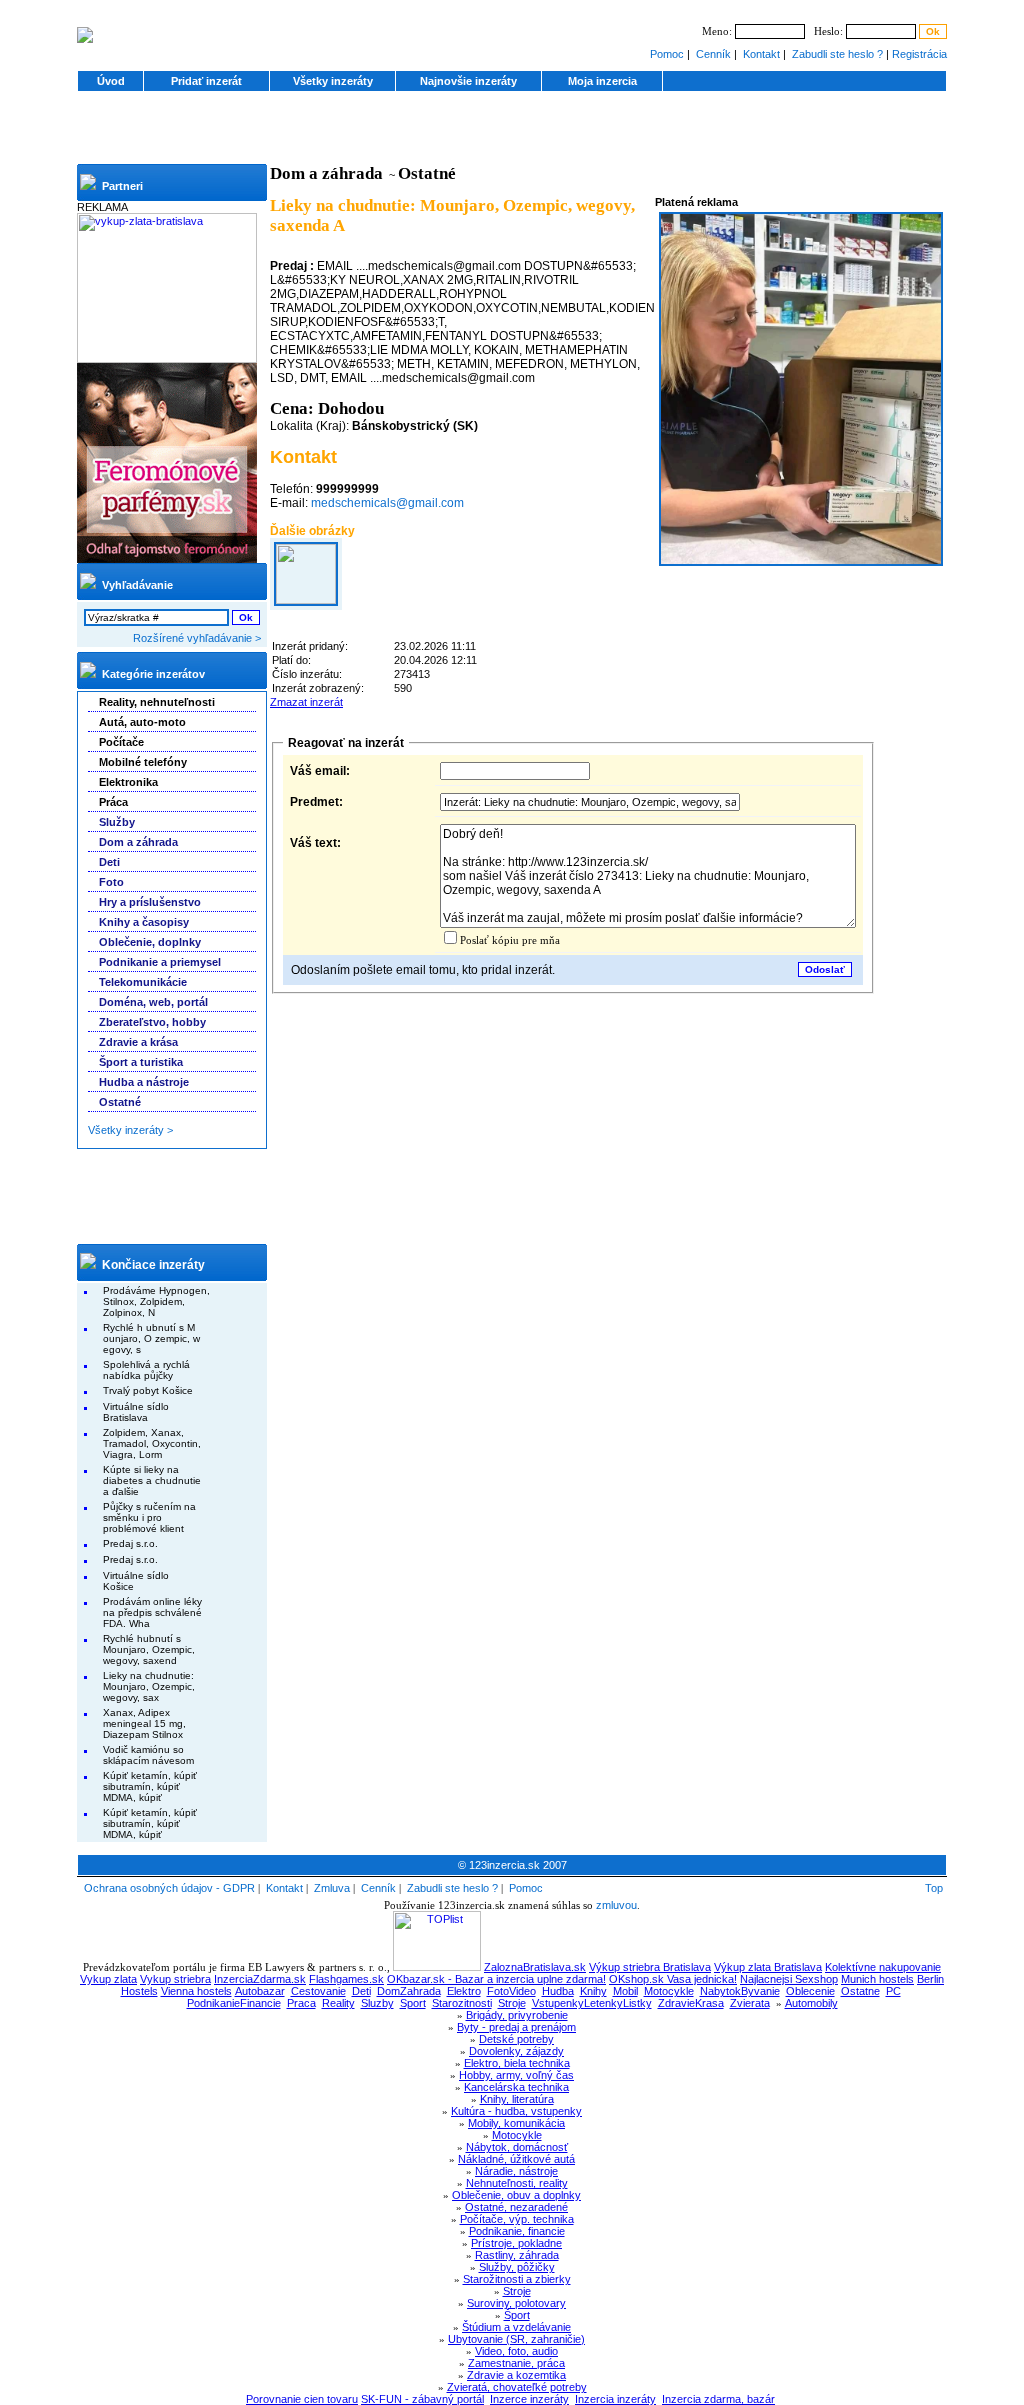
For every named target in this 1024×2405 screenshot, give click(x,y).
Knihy (593, 1991)
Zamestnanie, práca (516, 2363)
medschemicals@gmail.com (387, 503)
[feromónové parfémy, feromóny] (167, 559)
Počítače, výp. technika (517, 2219)
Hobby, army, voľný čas (516, 2075)
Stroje (512, 2003)
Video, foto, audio (516, 2351)
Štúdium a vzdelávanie (516, 2327)
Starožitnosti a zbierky (517, 2279)
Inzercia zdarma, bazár (718, 2399)
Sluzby (377, 2003)
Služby (117, 822)
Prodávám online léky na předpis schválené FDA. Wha (152, 1612)
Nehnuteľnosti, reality (517, 2183)
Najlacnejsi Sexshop (789, 1979)
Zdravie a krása (138, 1042)
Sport (413, 2003)
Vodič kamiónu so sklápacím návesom (148, 1755)
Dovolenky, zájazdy (516, 2051)
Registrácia (919, 54)
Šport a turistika (141, 1062)
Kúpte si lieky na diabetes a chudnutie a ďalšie (152, 1480)
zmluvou (616, 1905)
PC (893, 1991)
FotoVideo (511, 1991)
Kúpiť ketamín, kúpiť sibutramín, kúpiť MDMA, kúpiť (150, 1786)
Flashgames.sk (346, 1979)
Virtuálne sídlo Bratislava (136, 1412)
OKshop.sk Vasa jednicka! (673, 1979)
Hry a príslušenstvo (150, 902)
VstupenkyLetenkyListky (592, 2003)
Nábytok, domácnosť (517, 2147)
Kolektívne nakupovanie (883, 1967)
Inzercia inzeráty (615, 2399)
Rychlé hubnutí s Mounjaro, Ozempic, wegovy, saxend (149, 1649)
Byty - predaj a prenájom (516, 2027)
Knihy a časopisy (144, 922)
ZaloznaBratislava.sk (535, 1967)
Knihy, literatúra (517, 2099)
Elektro (464, 1991)
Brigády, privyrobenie (517, 2015)
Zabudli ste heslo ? (837, 54)
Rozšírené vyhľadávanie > (197, 638)
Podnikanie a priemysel (160, 962)
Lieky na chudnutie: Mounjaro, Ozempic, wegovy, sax (149, 1686)
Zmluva (332, 1888)
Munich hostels (877, 1979)
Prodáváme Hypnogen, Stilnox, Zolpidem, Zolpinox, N (156, 1301)
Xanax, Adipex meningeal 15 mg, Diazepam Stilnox (144, 1723)
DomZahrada (409, 1991)
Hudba (558, 1991)
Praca (301, 2003)
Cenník (713, 54)
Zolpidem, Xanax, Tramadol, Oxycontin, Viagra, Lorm (152, 1443)
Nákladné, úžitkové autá (516, 2159)
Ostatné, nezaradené (516, 2207)
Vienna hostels (196, 1991)
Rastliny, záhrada (517, 2255)
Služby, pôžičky (517, 2267)
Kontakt (761, 54)
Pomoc (667, 54)
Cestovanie (318, 1991)
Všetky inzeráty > (130, 1130)
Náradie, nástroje (516, 2171)
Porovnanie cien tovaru (302, 2399)
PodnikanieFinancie (234, 2003)
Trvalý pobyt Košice (148, 1390)
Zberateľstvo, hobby (152, 1022)
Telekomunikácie (143, 982)
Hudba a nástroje (144, 1082)
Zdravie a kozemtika (516, 2375)
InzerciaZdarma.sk (260, 1979)
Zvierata (750, 2003)
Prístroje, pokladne (516, 2243)
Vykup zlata (108, 1979)
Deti (109, 862)
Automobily (811, 2003)
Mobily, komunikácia (516, 2123)
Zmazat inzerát (306, 702)
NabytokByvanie (740, 1991)
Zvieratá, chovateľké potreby (517, 2387)
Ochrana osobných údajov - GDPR (169, 1888)
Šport (517, 2315)
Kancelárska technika (516, 2087)
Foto (111, 882)
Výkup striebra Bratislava (650, 1967)
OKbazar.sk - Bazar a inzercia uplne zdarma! (496, 1979)
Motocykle (669, 1991)
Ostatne (860, 1991)
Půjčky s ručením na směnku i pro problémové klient (149, 1517)
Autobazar (260, 1991)
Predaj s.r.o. (130, 1543)
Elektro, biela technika (517, 2063)
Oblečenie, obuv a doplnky (516, 2195)
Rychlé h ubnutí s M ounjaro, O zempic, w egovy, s (151, 1338)
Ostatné (120, 1102)
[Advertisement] (512, 134)
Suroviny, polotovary (516, 2303)
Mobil (625, 1991)
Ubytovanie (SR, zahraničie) (516, 2339)
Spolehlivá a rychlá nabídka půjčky (146, 1370)
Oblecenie (810, 1991)
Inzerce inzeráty (529, 2399)
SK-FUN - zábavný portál (422, 2399)
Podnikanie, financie (517, 2231)
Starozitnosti (462, 2003)
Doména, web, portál (153, 1002)
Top (934, 1888)
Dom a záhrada (138, 842)
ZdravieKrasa (691, 2003)
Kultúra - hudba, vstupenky (516, 2111)
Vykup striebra (175, 1979)
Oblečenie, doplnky (150, 942)
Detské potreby (516, 2039)
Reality (338, 2003)
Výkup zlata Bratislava (768, 1967)
